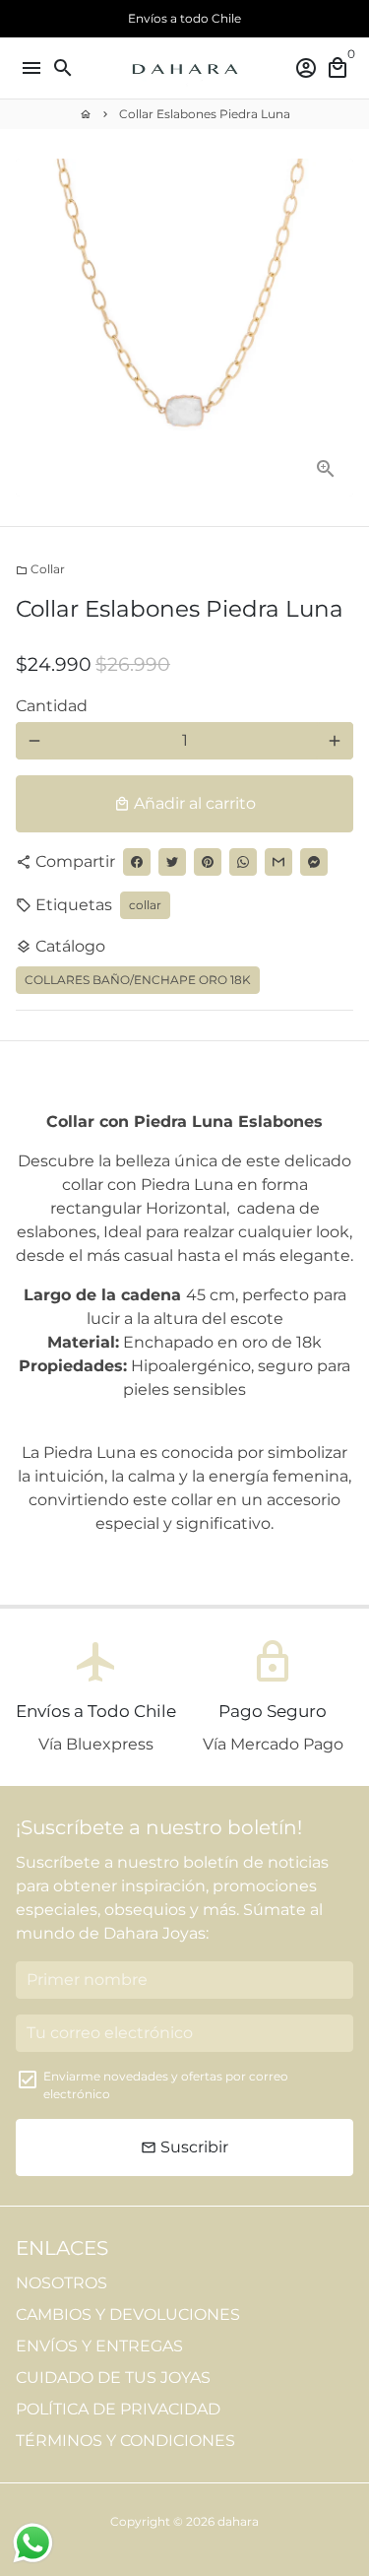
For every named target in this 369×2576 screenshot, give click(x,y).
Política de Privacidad (118, 2409)
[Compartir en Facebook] (137, 862)
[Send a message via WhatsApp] (33, 2543)
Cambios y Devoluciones (128, 2314)
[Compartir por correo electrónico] (278, 862)
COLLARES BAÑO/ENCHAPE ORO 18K (138, 980)
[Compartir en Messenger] (314, 862)
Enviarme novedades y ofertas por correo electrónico (166, 2085)
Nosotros (61, 2283)
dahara (238, 2521)
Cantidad (52, 706)
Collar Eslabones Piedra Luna (205, 114)
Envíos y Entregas (99, 2346)
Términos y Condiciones (125, 2441)
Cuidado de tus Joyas (113, 2378)
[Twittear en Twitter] (172, 862)
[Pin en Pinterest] (208, 862)
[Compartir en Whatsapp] (243, 862)
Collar (40, 569)
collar (145, 905)
